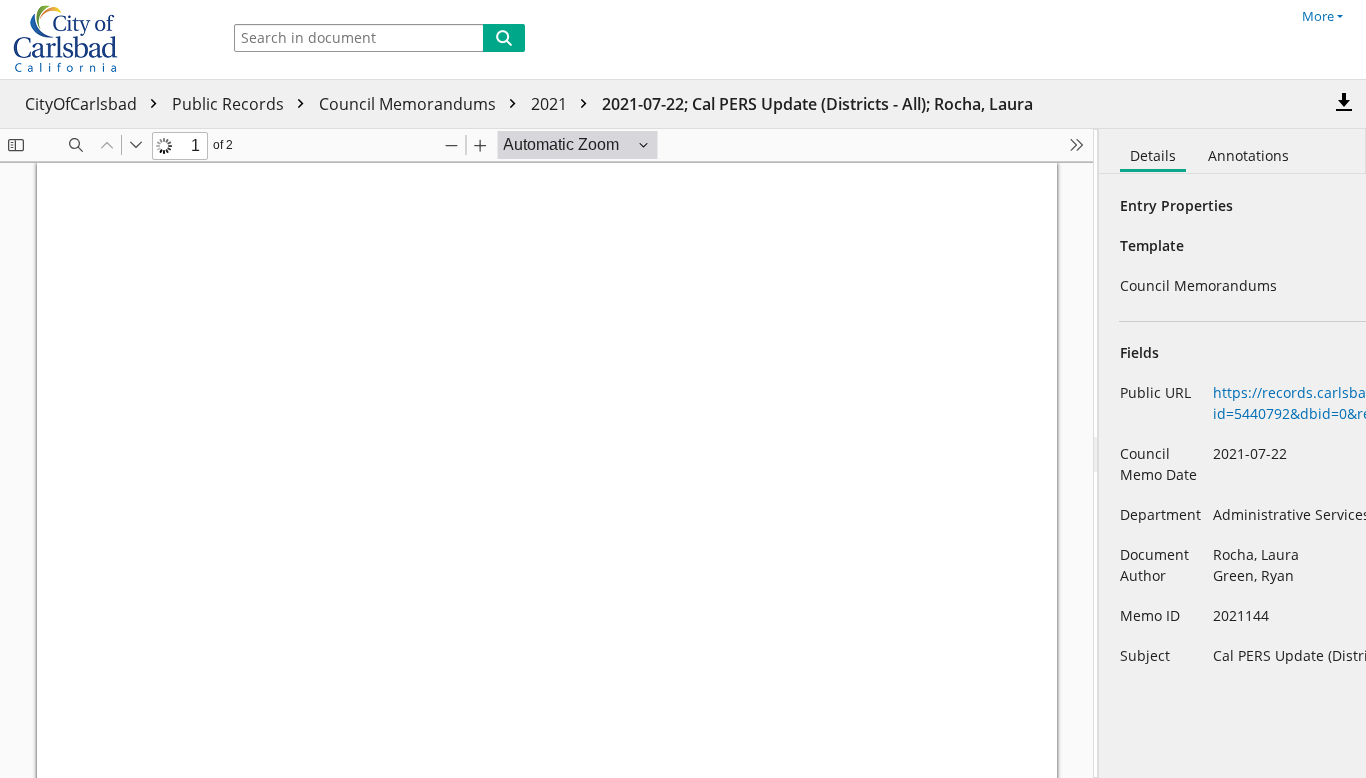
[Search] (504, 38)
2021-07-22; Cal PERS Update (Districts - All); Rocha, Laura (817, 104)
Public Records (230, 104)
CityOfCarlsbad (83, 104)
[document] (1232, 453)
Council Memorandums (409, 104)
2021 (551, 104)
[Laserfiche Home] (105, 39)
